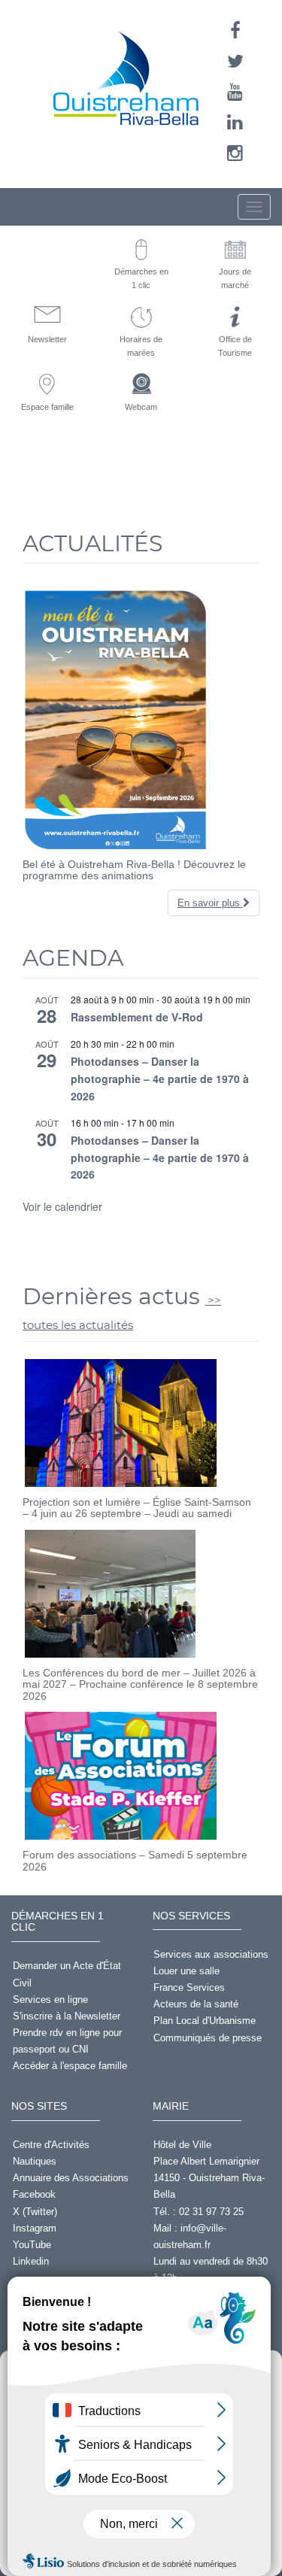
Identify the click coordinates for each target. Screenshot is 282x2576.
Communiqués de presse (208, 2038)
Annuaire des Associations (71, 2178)
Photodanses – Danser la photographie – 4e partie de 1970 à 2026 (160, 1078)
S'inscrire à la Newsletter (67, 2016)
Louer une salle (186, 1971)
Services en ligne (50, 2000)
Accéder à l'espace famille (70, 2066)
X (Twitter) (35, 2212)
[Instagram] (235, 153)
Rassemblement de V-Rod (137, 1017)
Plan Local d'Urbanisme (205, 2021)
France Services (189, 1987)
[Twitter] (235, 61)
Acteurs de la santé (196, 2004)
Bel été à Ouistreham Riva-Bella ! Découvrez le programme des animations (134, 870)
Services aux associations (211, 1954)
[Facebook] (235, 30)
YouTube (32, 2245)
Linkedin (31, 2261)
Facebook (34, 2194)
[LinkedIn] (235, 122)
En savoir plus (210, 903)
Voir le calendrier (62, 1206)
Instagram (35, 2228)
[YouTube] (235, 92)
